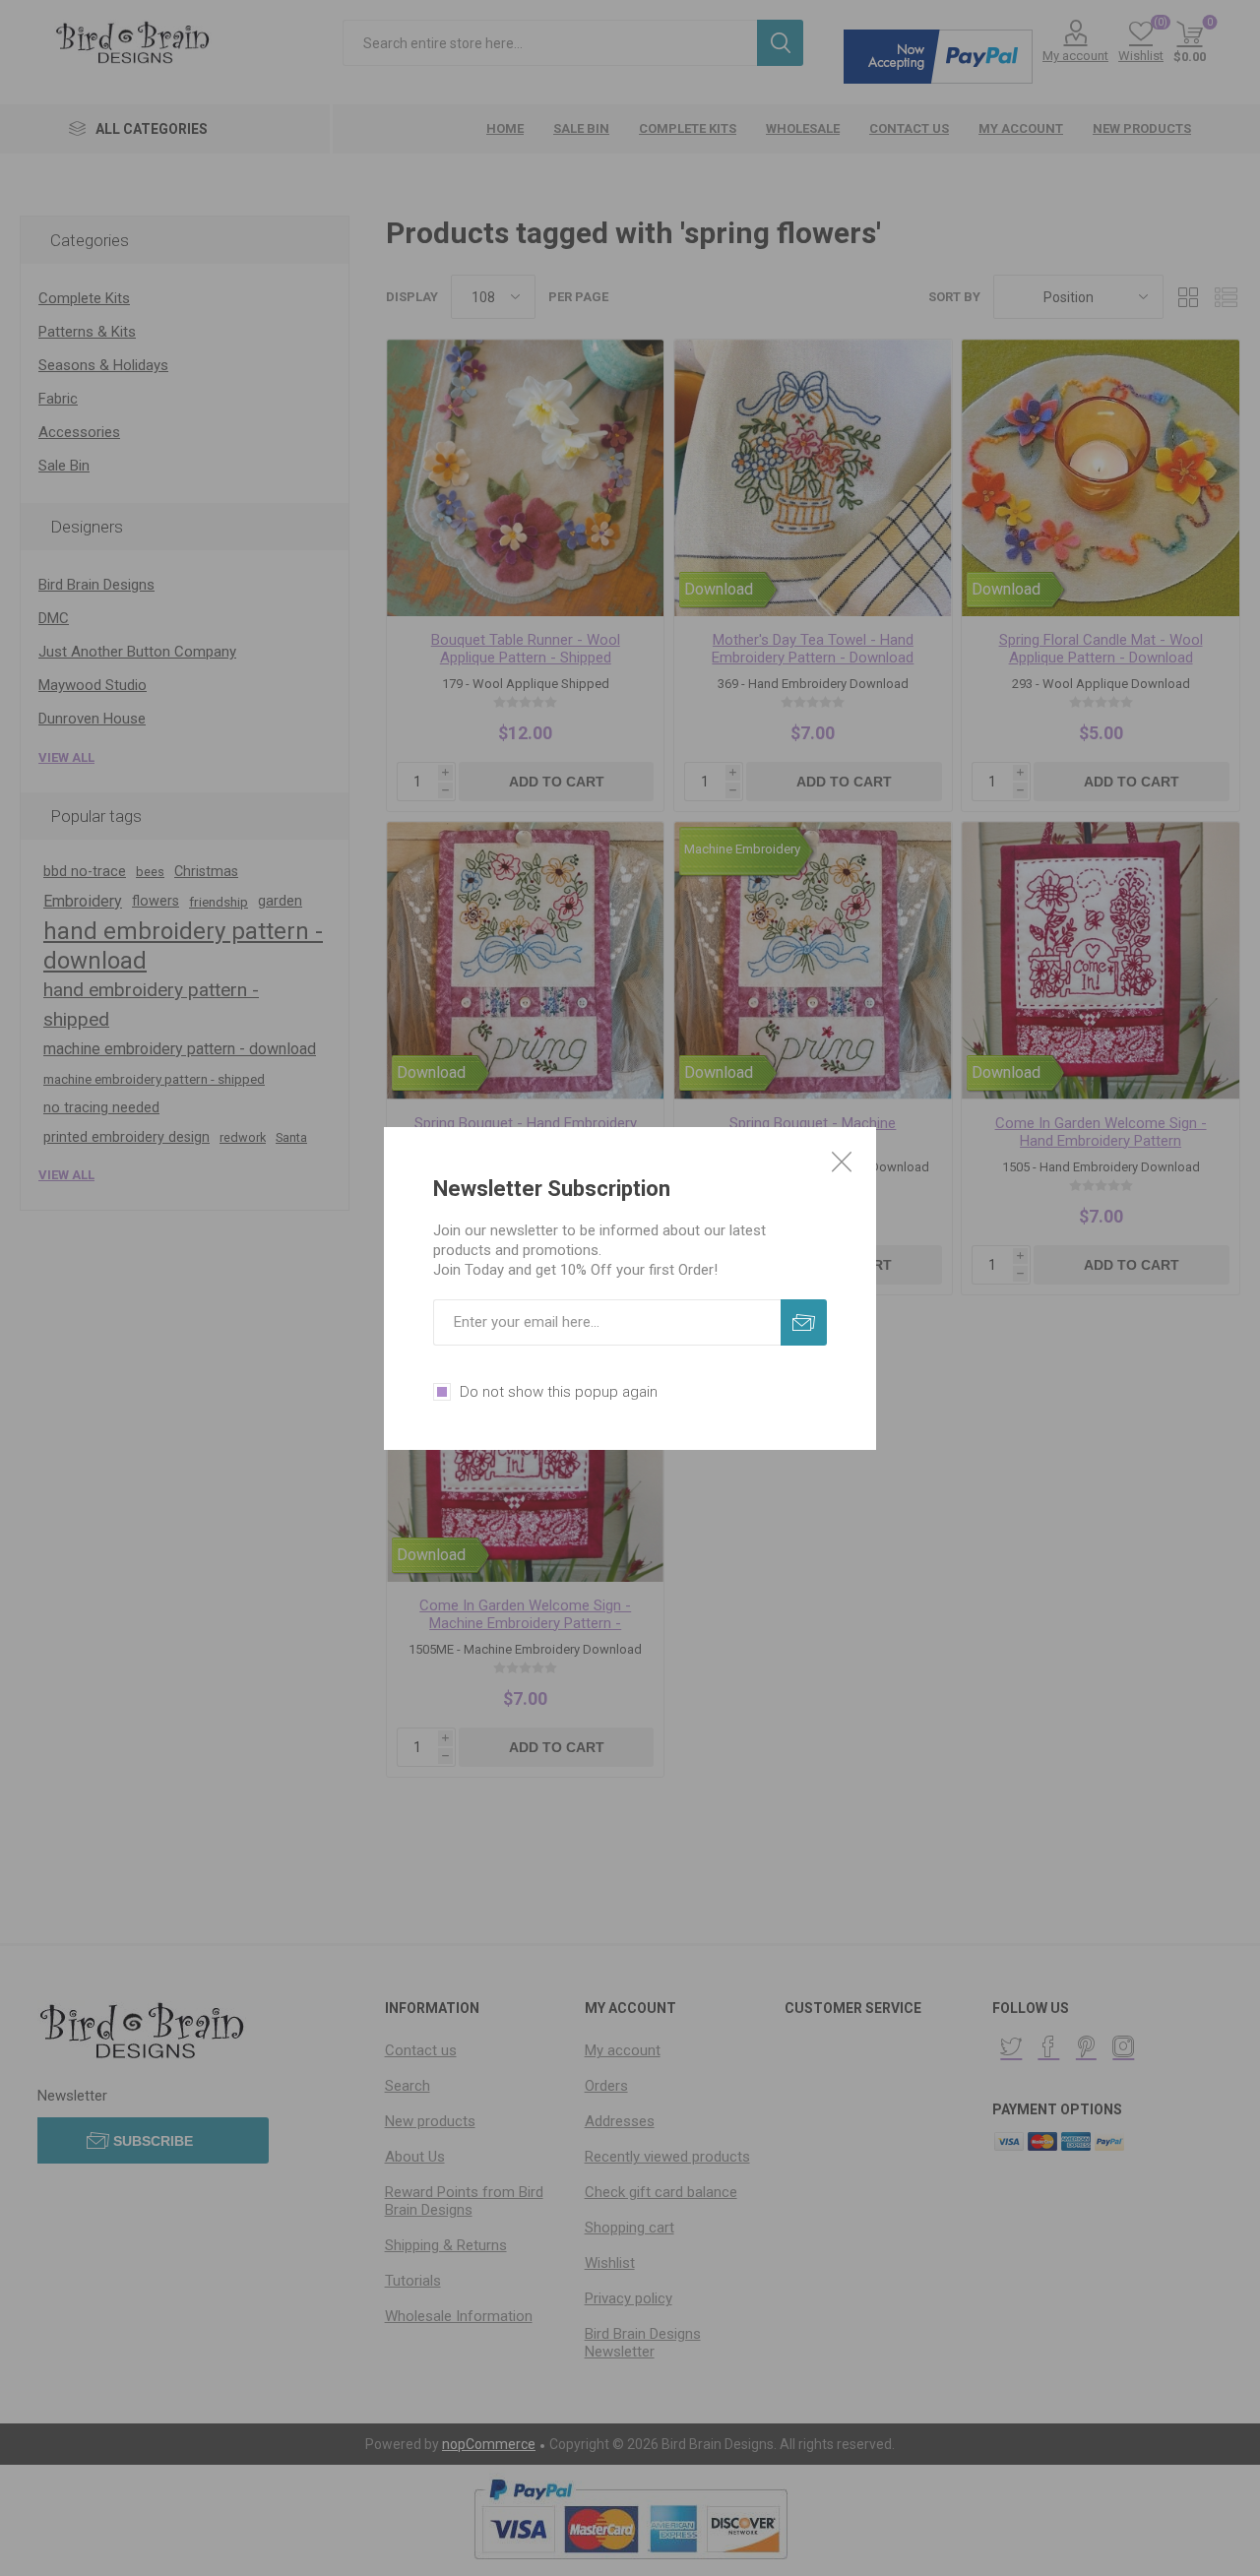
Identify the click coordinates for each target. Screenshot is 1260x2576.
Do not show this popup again (559, 1392)
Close (842, 1162)
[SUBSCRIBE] (804, 1322)
